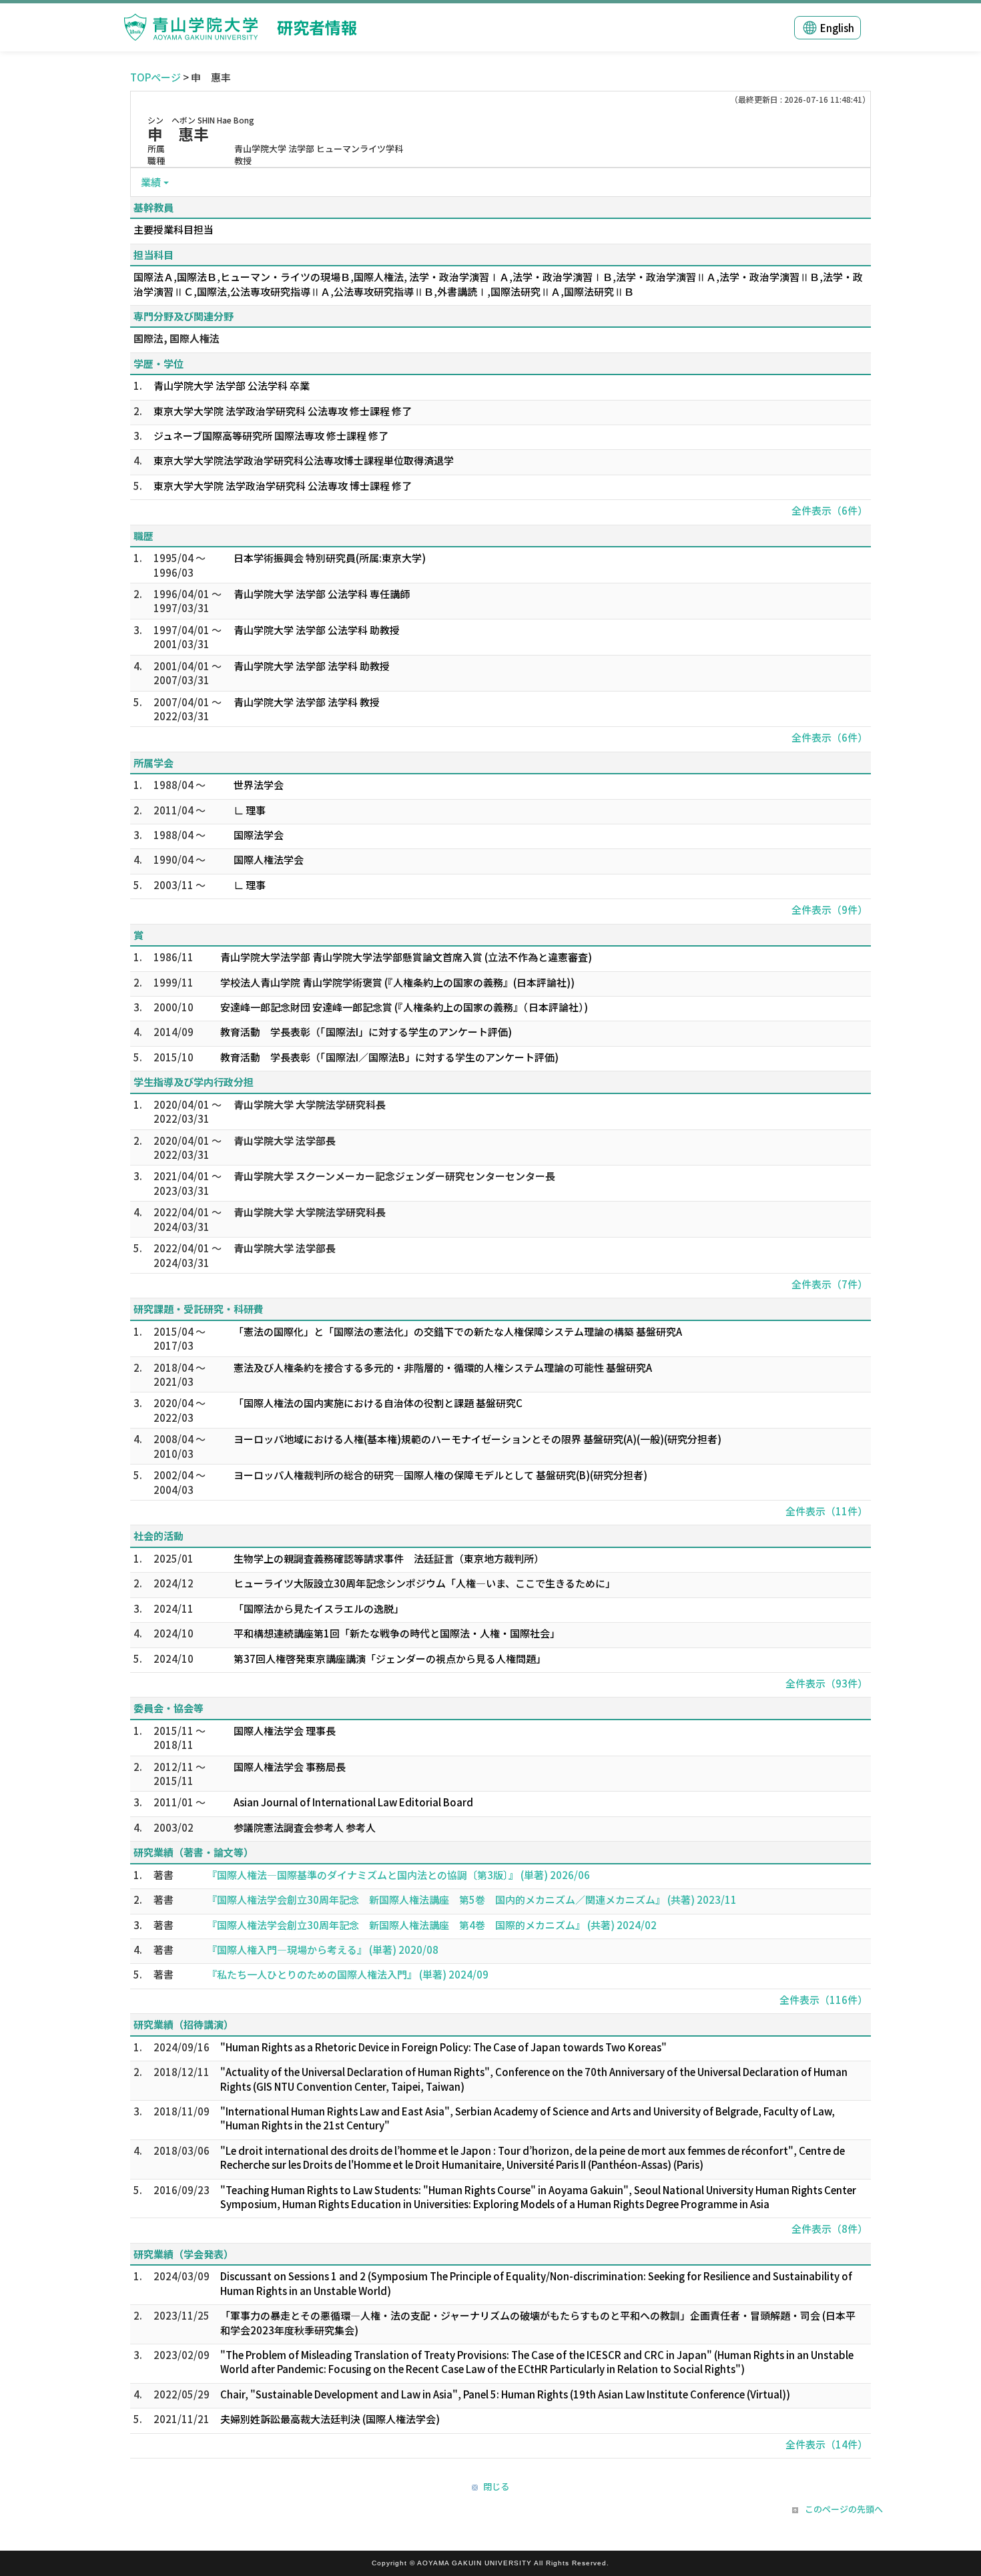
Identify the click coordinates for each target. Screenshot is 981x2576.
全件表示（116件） (824, 2000)
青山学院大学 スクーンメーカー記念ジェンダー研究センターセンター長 (394, 1176)
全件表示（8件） (830, 2229)
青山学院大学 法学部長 (285, 1140)
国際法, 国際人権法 (177, 338)
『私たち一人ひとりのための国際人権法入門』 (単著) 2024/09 (348, 1974)
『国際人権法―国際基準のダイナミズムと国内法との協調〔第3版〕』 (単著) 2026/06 (398, 1875)
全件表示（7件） (830, 1284)
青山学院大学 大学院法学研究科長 (310, 1104)
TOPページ (155, 77)
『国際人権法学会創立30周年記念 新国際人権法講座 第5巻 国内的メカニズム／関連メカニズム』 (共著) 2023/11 (472, 1899)
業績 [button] (151, 182)
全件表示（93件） (827, 1683)
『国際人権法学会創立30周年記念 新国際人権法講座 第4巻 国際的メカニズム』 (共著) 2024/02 (432, 1925)
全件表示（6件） (830, 510)
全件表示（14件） (827, 2444)
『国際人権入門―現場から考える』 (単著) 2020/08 (323, 1950)
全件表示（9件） (830, 910)
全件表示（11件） (827, 1511)
